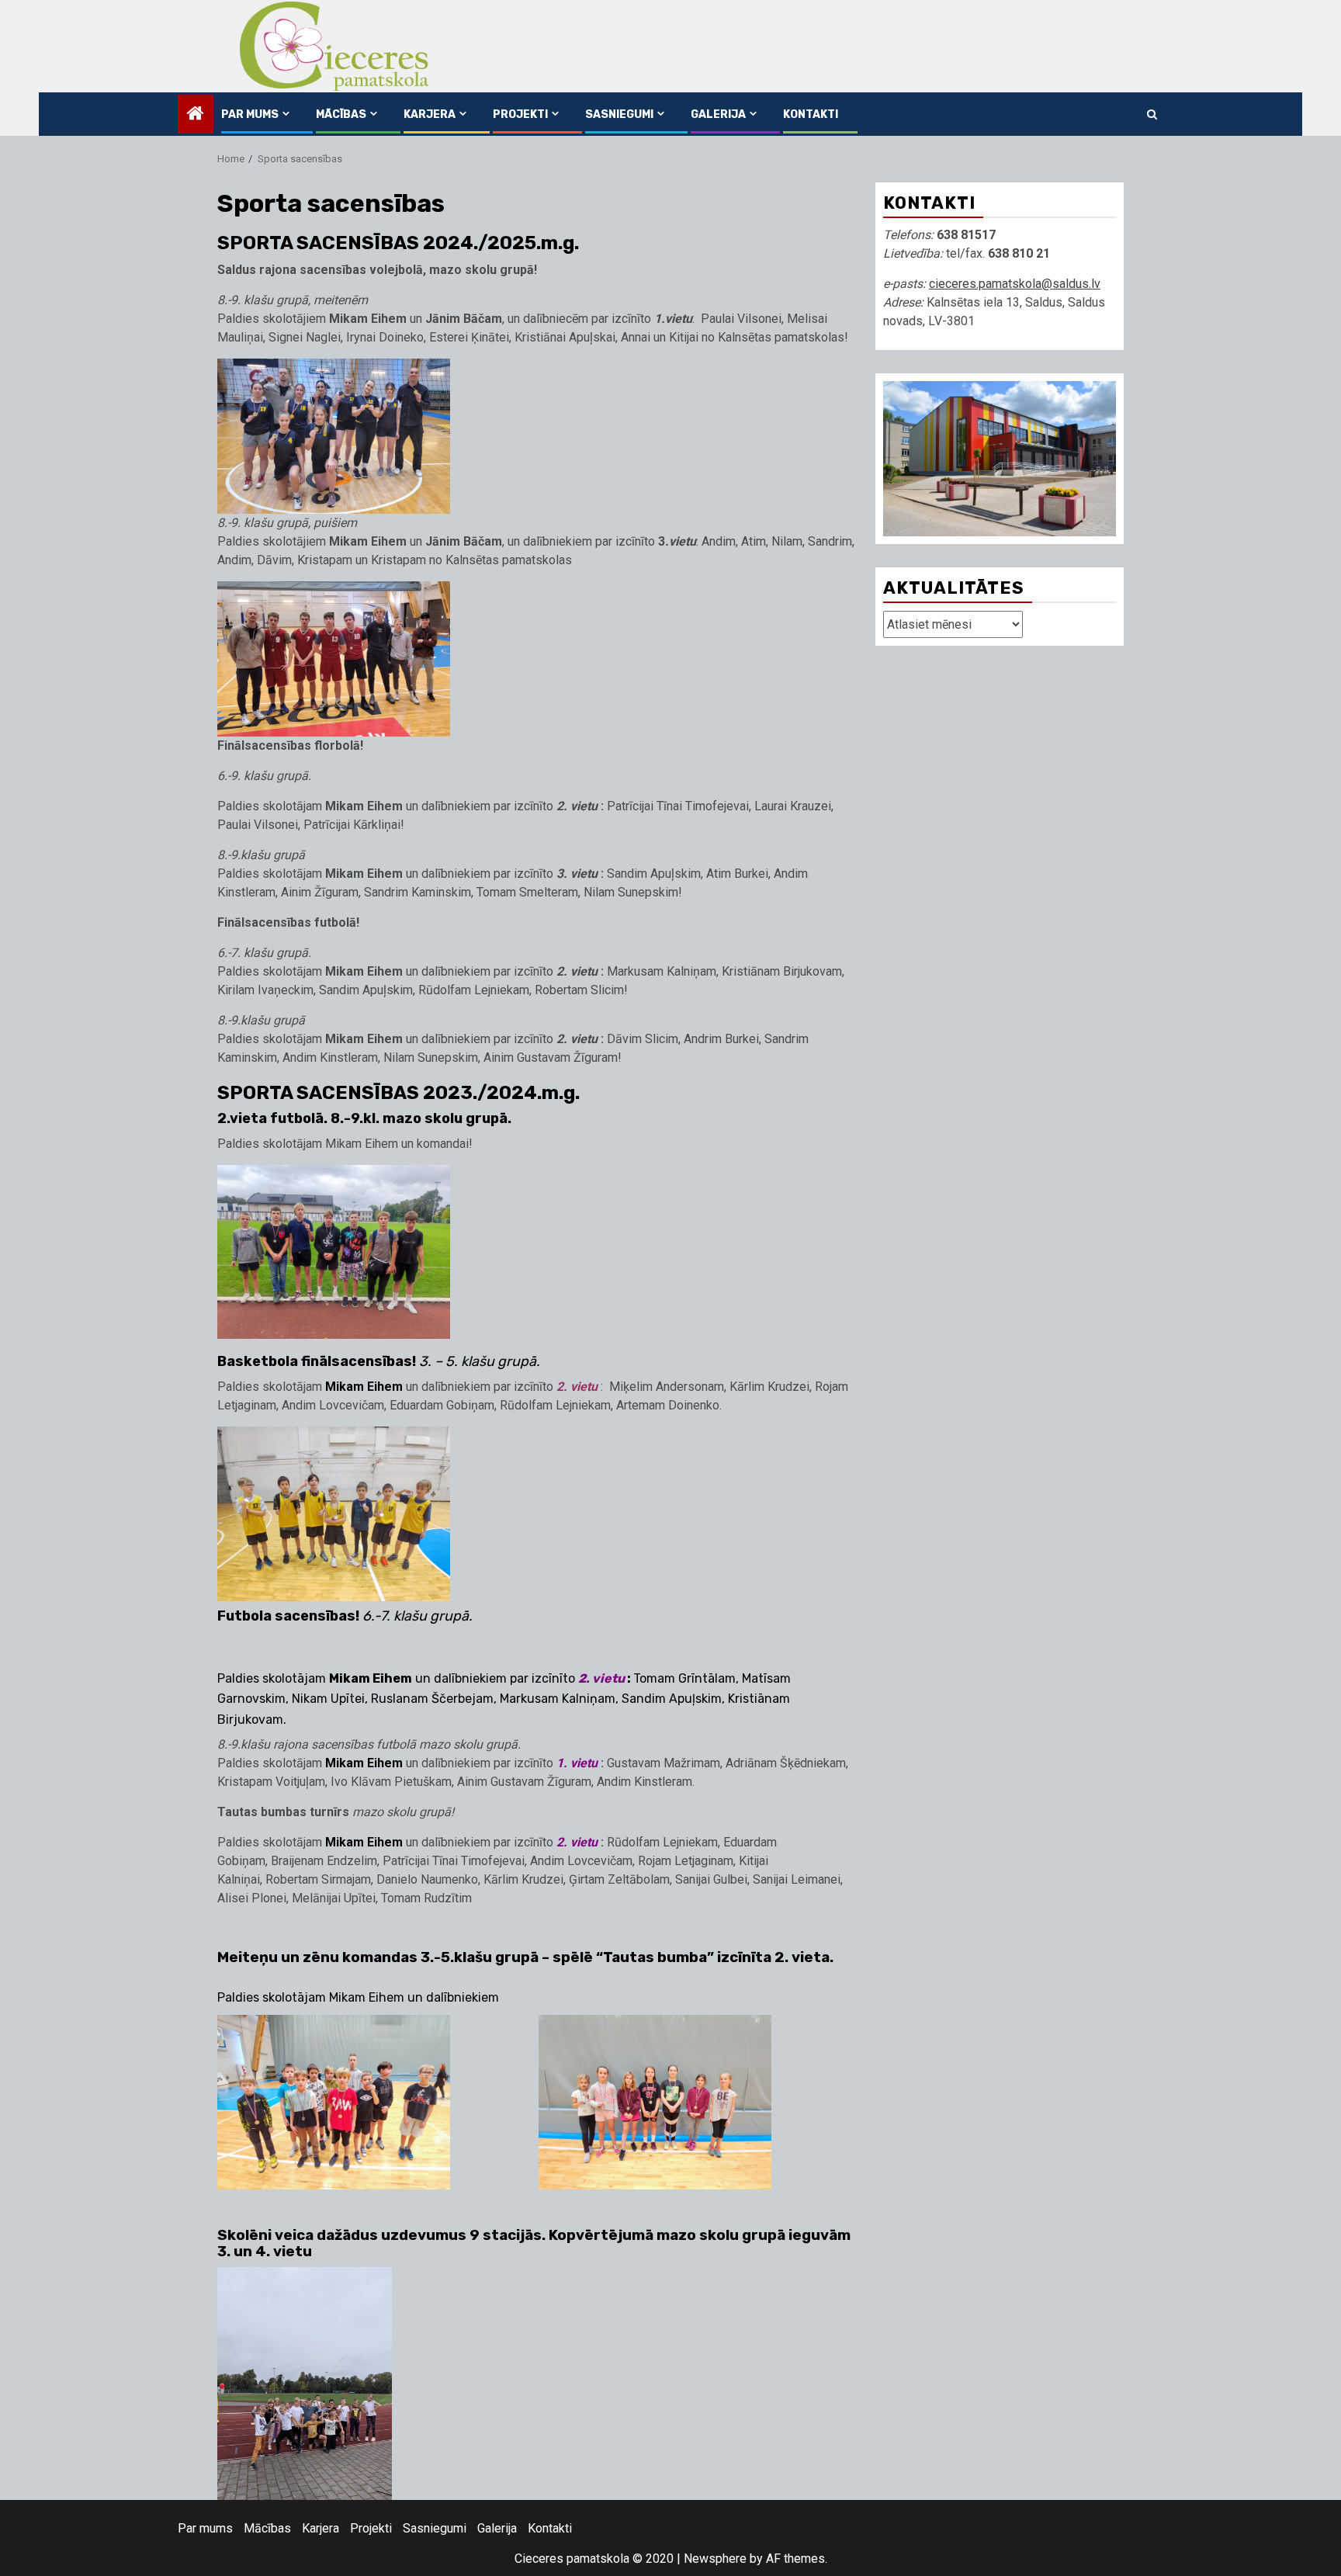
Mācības (341, 114)
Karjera (430, 114)
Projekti (520, 114)
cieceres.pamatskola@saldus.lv (1015, 284)
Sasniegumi (619, 114)
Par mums (250, 114)
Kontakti (811, 114)
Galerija (718, 114)
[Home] (196, 115)
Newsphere (715, 2559)
